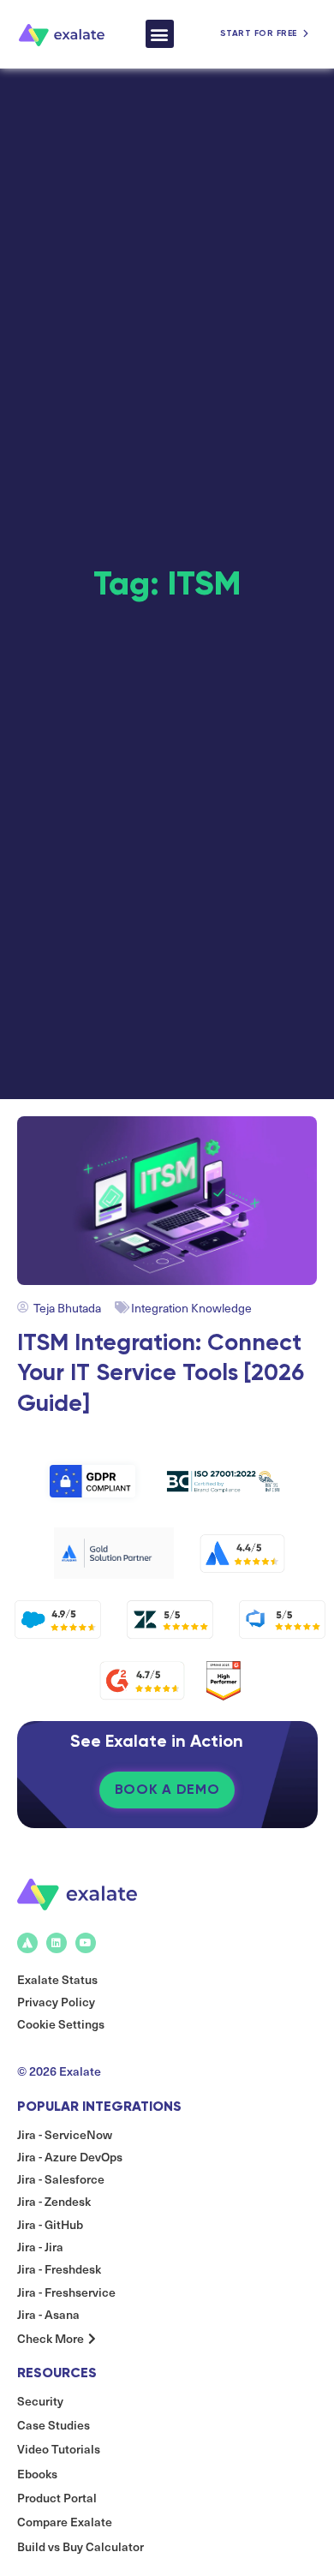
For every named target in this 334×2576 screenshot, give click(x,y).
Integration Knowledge (191, 1308)
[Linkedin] (57, 1943)
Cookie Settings (61, 2024)
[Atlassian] (27, 1943)
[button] (160, 34)
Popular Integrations (99, 2106)
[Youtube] (86, 1943)
